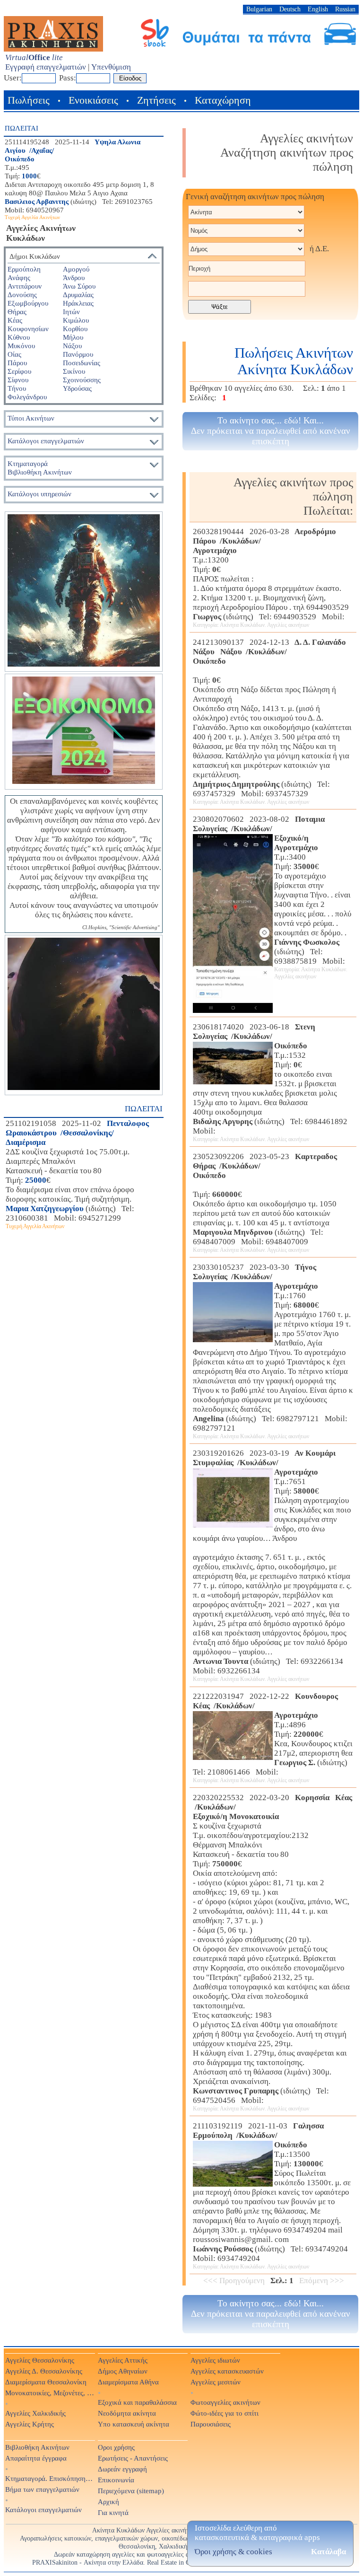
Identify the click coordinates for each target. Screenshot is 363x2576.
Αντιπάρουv (25, 286)
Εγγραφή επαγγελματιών (46, 67)
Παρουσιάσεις (211, 2424)
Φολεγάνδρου (27, 397)
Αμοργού (76, 269)
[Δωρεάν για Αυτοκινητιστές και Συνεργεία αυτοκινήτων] (249, 46)
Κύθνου (19, 337)
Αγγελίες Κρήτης (30, 2424)
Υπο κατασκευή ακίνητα (134, 2424)
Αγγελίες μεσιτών (216, 2382)
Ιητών (71, 312)
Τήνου (17, 388)
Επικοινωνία (116, 2480)
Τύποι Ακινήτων (31, 418)
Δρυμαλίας (78, 295)
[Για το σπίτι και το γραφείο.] (84, 592)
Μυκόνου (21, 346)
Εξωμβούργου (28, 303)
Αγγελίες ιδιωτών (215, 2360)
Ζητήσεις (156, 100)
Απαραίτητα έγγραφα (36, 2458)
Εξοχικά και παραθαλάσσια (137, 2402)
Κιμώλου (76, 320)
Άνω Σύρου (79, 286)
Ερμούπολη (24, 269)
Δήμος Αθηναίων (123, 2371)
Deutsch (290, 9)
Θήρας (17, 312)
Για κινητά (113, 2512)
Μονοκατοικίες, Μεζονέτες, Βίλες (50, 2393)
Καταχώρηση (223, 100)
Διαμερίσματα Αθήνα (128, 2382)
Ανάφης (19, 277)
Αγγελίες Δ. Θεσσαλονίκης (44, 2371)
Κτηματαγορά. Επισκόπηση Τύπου (50, 2478)
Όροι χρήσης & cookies (233, 2552)
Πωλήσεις (29, 100)
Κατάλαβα (328, 2552)
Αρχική (108, 2501)
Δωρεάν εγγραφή (122, 2469)
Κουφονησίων (28, 329)
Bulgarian (259, 9)
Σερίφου (19, 371)
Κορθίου (75, 329)
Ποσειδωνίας (82, 363)
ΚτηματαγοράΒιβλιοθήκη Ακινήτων (40, 468)
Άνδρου (74, 277)
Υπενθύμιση (111, 67)
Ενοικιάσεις (93, 100)
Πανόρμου (78, 354)
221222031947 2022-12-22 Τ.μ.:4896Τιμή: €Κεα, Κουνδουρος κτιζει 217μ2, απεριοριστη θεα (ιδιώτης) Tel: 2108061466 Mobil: (273, 1738)
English (318, 9)
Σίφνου (18, 380)
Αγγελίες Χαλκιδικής (35, 2413)
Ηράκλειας (78, 303)
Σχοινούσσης (82, 380)
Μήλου (73, 337)
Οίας (14, 354)
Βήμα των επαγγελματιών (42, 2489)
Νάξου (72, 346)
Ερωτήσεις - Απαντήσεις (133, 2458)
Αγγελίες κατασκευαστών (227, 2371)
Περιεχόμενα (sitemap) (131, 2491)
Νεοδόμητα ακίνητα (127, 2413)
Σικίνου (74, 371)
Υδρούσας (77, 388)
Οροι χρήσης (116, 2447)
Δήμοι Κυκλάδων (35, 256)
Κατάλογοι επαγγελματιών (46, 441)
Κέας (15, 320)
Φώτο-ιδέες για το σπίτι (225, 2413)
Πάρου (17, 363)
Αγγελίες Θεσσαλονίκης (40, 2360)
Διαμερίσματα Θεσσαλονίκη (46, 2382)
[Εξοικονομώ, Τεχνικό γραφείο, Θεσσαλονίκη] (84, 732)
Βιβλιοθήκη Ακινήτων (37, 2447)
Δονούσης (22, 295)
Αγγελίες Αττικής (123, 2360)
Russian (345, 9)
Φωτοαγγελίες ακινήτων (225, 2402)
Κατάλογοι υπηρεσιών (39, 494)
